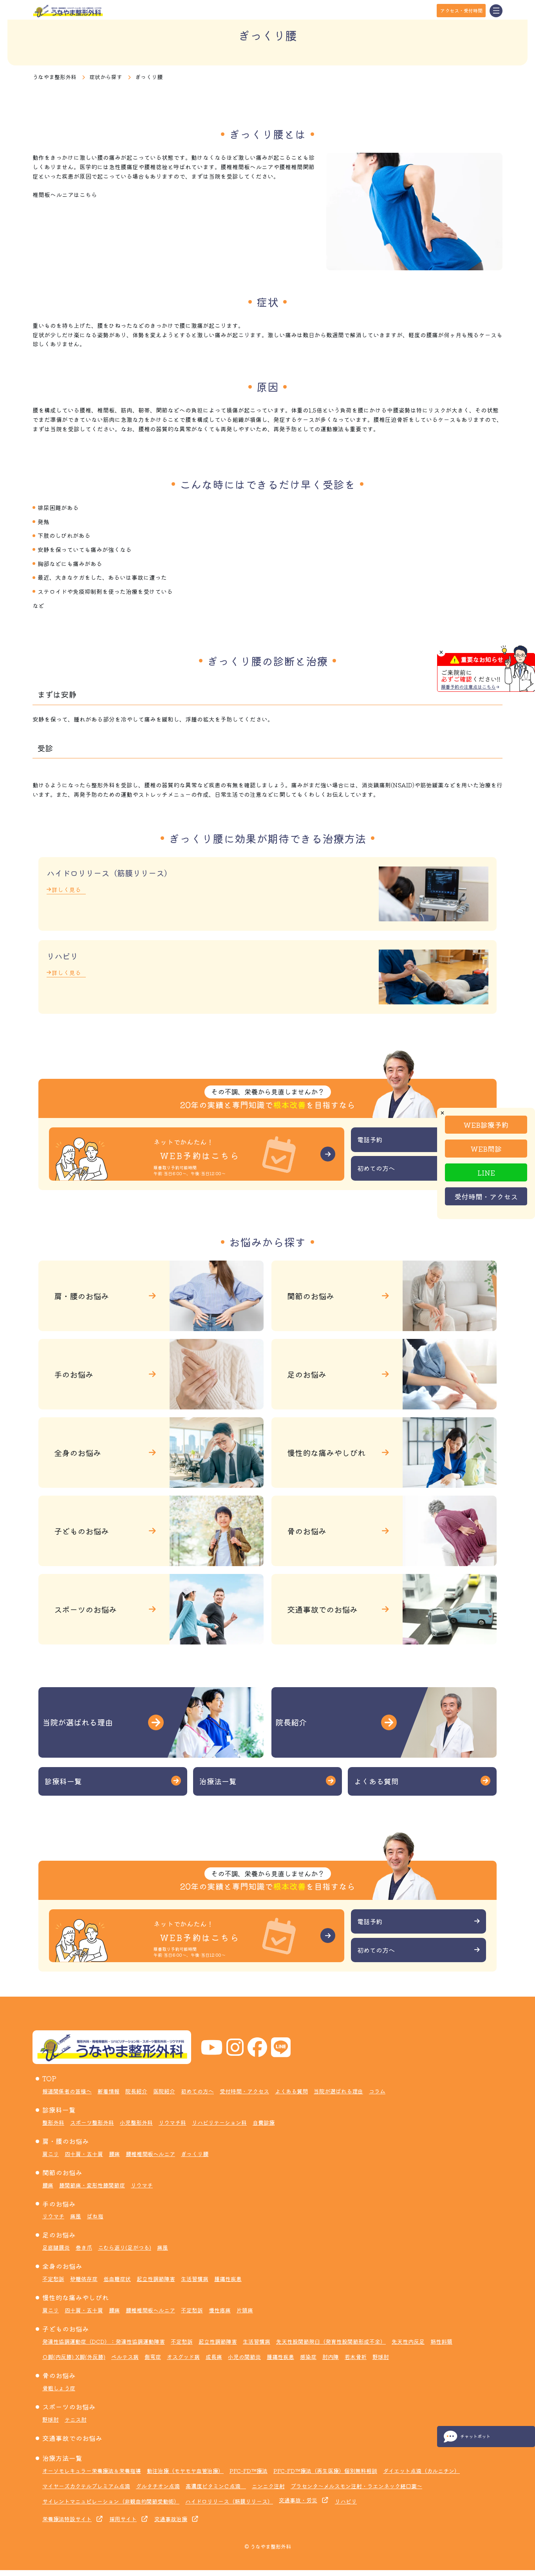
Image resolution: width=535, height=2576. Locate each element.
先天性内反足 (408, 2341)
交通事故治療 (171, 2519)
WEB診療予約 (486, 1124)
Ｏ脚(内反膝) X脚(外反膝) (74, 2357)
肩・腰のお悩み (66, 2141)
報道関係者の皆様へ (67, 2091)
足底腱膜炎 (56, 2247)
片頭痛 (245, 2310)
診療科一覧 (59, 2110)
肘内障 (331, 2357)
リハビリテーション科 (219, 2122)
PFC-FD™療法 (249, 2471)
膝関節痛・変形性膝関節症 (92, 2185)
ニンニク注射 (268, 2486)
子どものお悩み (66, 2329)
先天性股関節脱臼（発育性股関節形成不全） (331, 2341)
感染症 (308, 2357)
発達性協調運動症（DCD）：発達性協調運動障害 (104, 2341)
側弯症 (153, 2357)
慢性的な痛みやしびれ (76, 2297)
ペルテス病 (125, 2357)
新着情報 (108, 2091)
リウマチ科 (172, 2122)
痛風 (76, 2216)
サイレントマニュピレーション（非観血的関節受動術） (111, 2501)
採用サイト (123, 2519)
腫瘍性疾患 (228, 2279)
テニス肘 (76, 2419)
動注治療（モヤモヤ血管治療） (185, 2471)
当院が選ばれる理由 (338, 2091)
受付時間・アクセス (486, 1196)
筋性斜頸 (441, 2341)
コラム (377, 2091)
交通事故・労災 (298, 2500)
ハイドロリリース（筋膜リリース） (229, 2501)
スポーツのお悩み (69, 2407)
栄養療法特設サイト (67, 2519)
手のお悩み (59, 2204)
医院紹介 (164, 2091)
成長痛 (214, 2357)
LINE (486, 1172)
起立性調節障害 (156, 2279)
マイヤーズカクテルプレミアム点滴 (86, 2486)
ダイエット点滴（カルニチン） (421, 2471)
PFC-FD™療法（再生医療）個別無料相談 (325, 2471)
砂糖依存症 (84, 2279)
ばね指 (95, 2216)
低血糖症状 (117, 2279)
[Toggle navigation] (496, 11)
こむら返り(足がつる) (125, 2247)
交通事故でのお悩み (72, 2438)
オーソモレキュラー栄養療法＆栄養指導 (92, 2471)
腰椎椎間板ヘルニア (150, 2154)
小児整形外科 (136, 2122)
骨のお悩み (59, 2375)
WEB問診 (486, 1148)
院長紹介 (136, 2091)
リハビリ (346, 2501)
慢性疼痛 (220, 2310)
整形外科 (53, 2122)
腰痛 (114, 2154)
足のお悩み (59, 2235)
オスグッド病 (183, 2357)
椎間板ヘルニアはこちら (65, 194)
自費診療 (264, 2122)
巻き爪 (84, 2247)
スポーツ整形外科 (92, 2122)
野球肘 (381, 2357)
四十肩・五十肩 (84, 2154)
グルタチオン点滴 (158, 2486)
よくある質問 (291, 2091)
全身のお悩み (62, 2266)
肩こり (51, 2154)
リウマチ (142, 2185)
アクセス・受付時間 (461, 10)
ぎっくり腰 (195, 2154)
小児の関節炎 (244, 2357)
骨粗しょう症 (59, 2388)
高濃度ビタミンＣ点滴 (216, 2486)
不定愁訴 (53, 2279)
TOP (49, 2079)
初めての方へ (197, 2091)
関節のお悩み (62, 2173)
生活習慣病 (195, 2279)
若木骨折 (356, 2357)
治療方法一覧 (62, 2458)
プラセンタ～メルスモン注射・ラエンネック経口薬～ (356, 2486)
